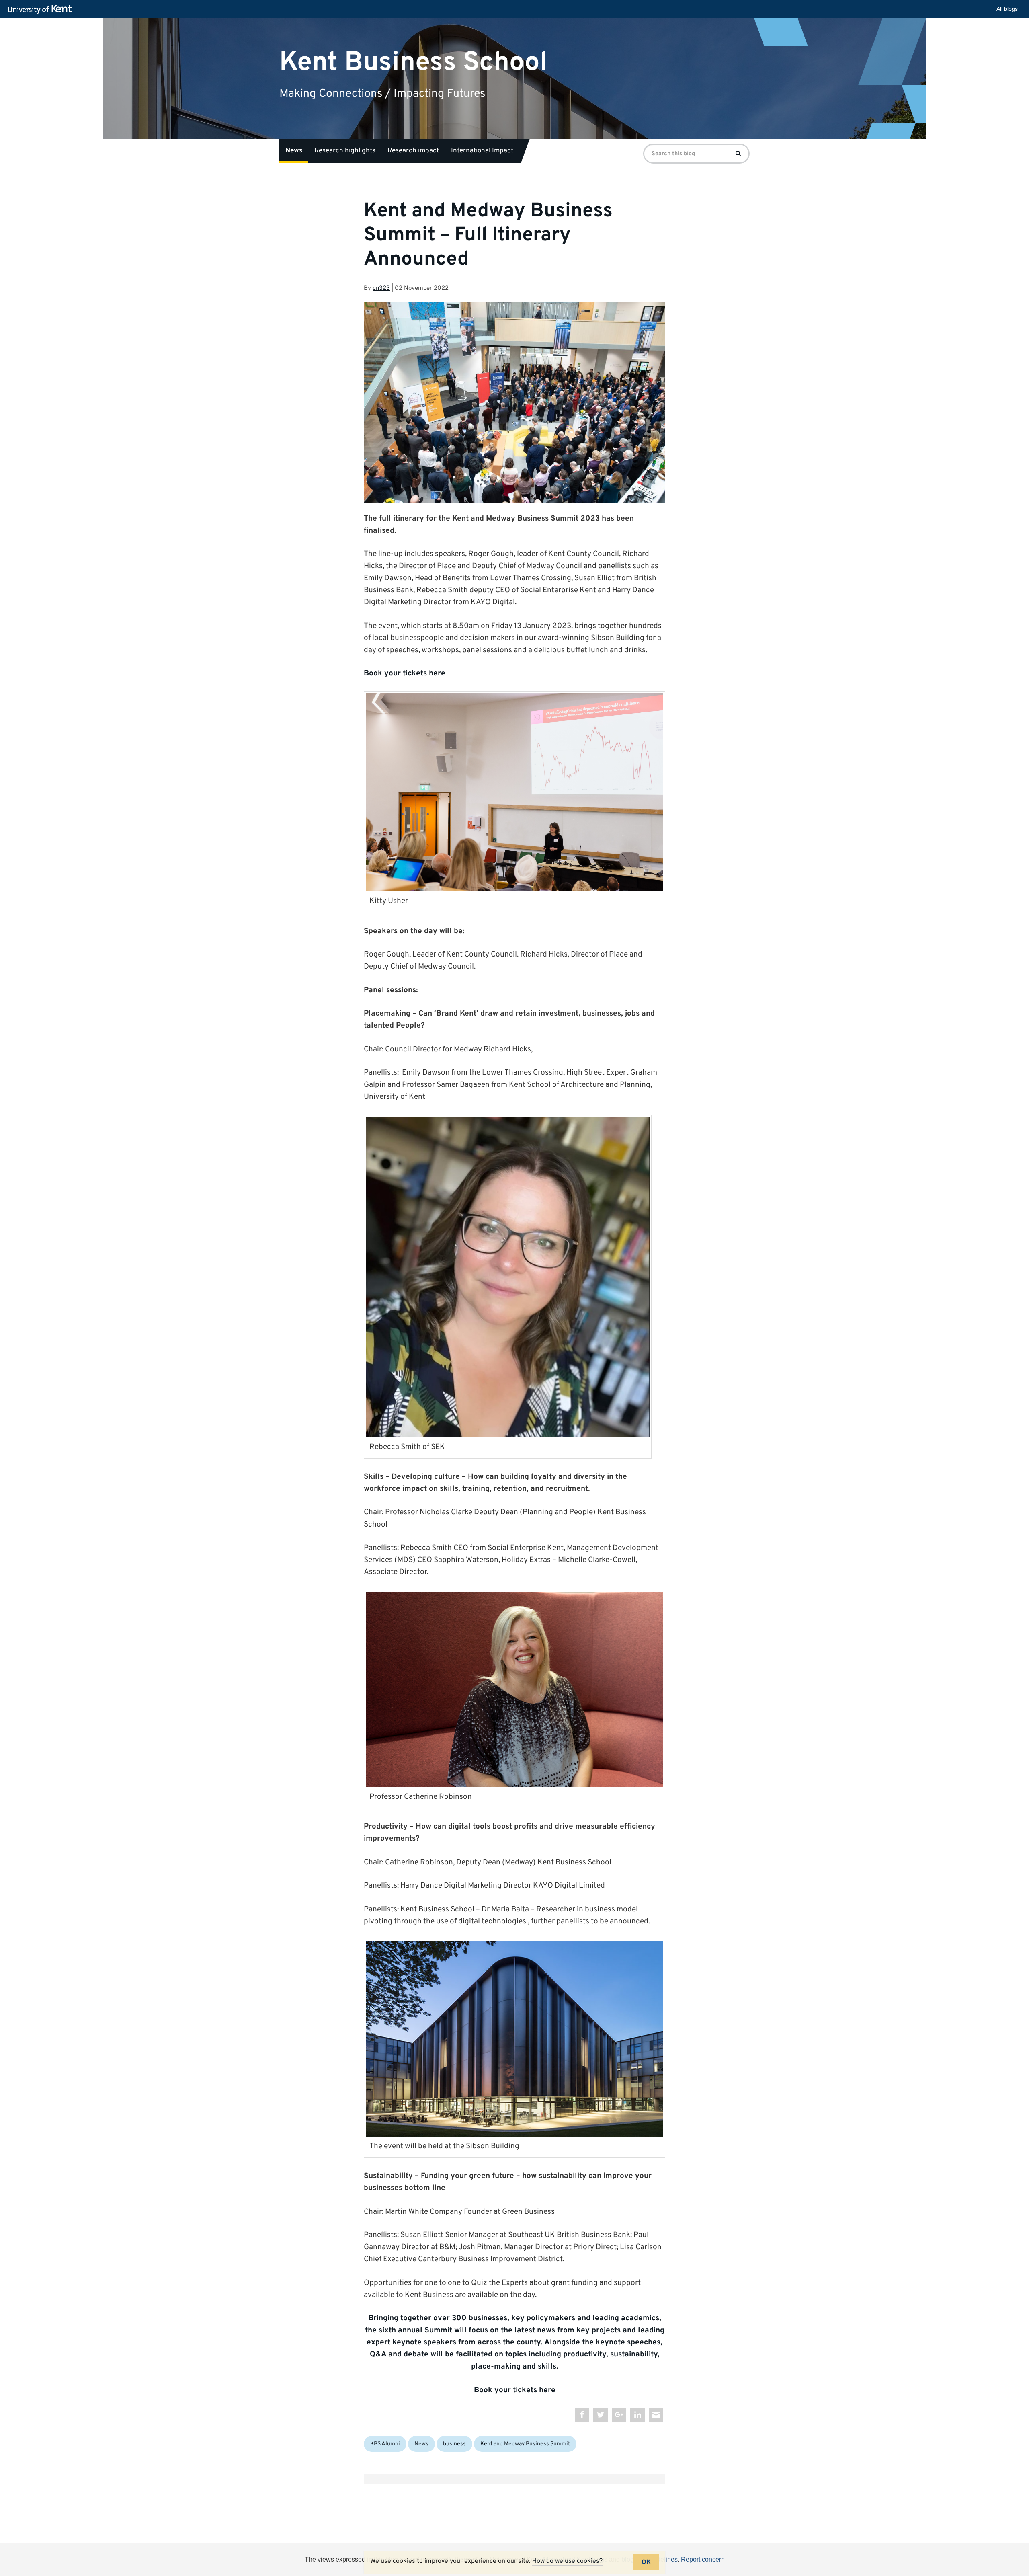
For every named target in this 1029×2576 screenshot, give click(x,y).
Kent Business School (413, 62)
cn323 (381, 288)
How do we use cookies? (567, 2561)
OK (646, 2562)
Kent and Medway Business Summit (525, 2444)
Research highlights (345, 151)
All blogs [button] (1007, 9)
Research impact (413, 151)
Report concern (703, 2559)
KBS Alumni (385, 2444)
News (294, 151)
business (454, 2444)
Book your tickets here (405, 673)
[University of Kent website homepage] (42, 10)
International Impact (482, 151)
